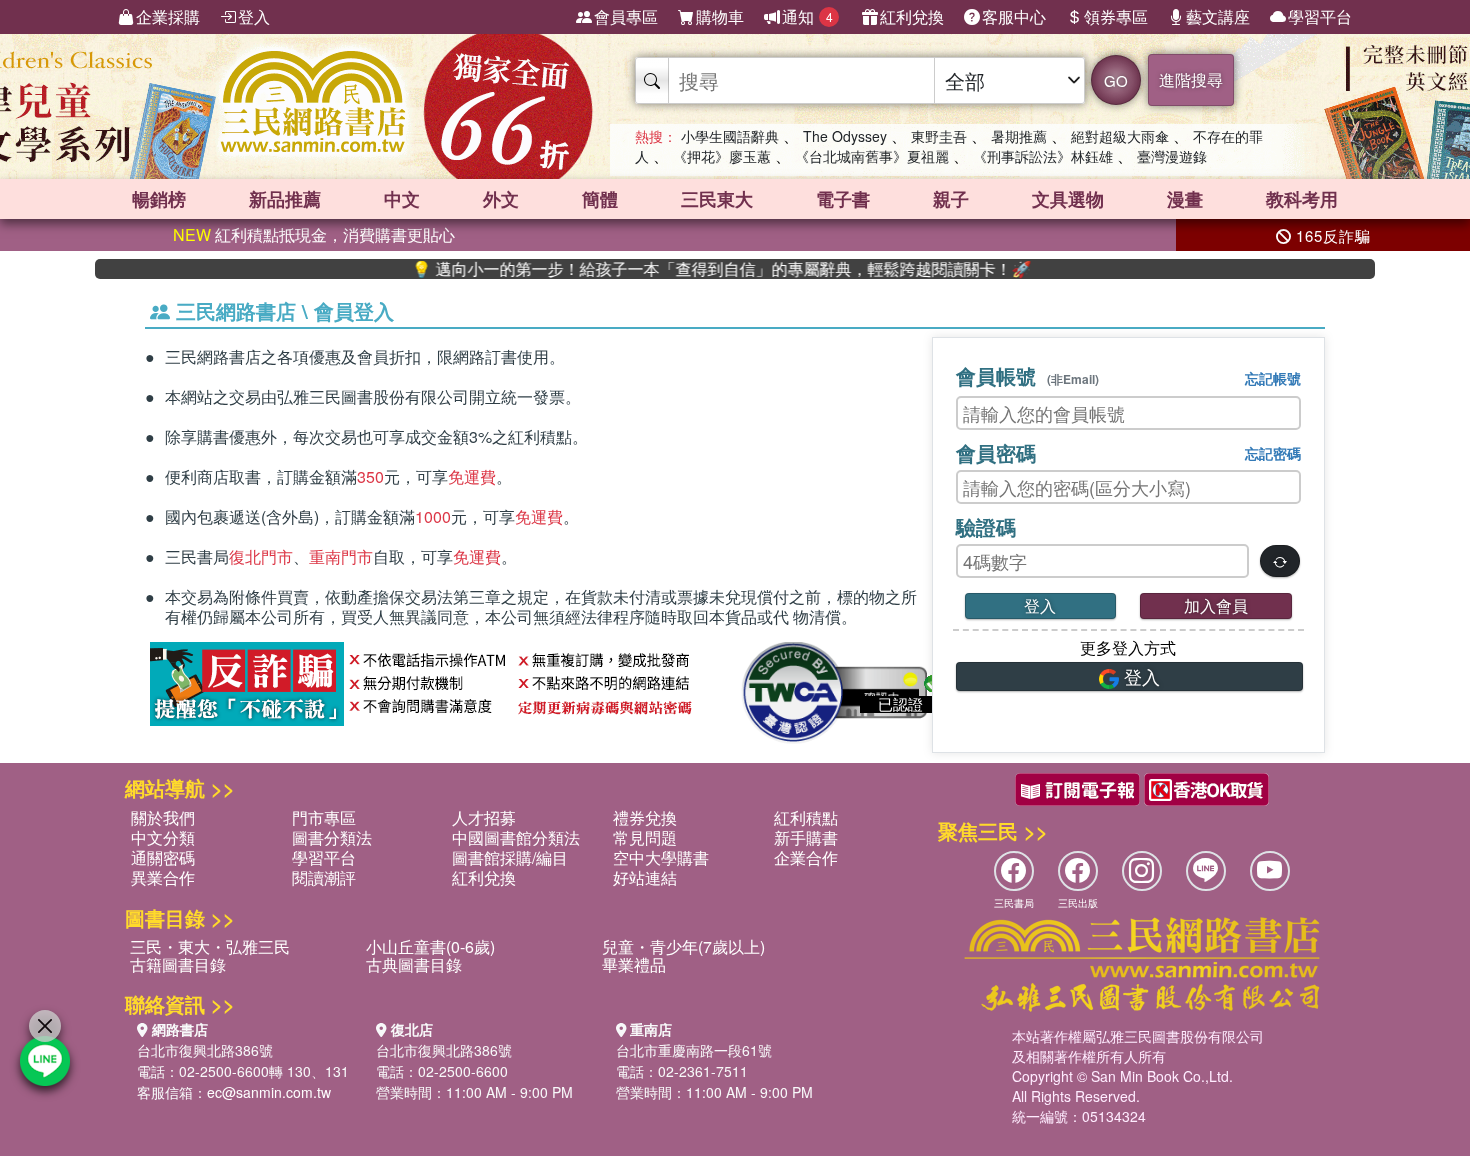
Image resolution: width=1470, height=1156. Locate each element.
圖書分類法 (332, 837)
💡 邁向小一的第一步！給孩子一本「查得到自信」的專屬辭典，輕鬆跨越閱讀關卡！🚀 (690, 269)
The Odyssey (845, 136)
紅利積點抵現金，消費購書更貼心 (314, 234)
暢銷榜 (159, 199)
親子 (951, 199)
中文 (402, 199)
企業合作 (806, 857)
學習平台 (1320, 16)
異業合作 (163, 877)
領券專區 (1116, 16)
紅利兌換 (912, 16)
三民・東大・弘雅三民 (210, 946)
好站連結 (645, 877)
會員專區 (626, 16)
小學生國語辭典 (730, 136)
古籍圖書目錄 (178, 964)
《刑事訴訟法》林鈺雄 (1043, 156)
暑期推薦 (1019, 136)
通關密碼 (163, 857)
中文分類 (163, 837)
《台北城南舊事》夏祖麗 (872, 156)
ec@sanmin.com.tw (269, 1092)
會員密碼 (996, 452)
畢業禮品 (634, 964)
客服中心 (1014, 16)
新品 (285, 199)
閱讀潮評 (324, 877)
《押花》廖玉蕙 (722, 156)
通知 (807, 16)
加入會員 (1216, 605)
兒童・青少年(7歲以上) (683, 946)
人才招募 (484, 817)
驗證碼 (986, 526)
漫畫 (1185, 199)
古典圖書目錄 (414, 964)
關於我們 (163, 817)
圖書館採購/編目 (510, 857)
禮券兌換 (645, 817)
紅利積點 (806, 817)
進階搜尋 (1191, 79)
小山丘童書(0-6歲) (430, 946)
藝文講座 (1218, 16)
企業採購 (168, 16)
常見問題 (645, 837)
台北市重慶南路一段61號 (694, 1050)
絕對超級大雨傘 (1120, 136)
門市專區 (324, 817)
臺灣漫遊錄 (1172, 156)
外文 (501, 199)
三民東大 (717, 199)
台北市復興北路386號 (205, 1050)
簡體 (600, 199)
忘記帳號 (1273, 378)
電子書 (843, 199)
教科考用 (1302, 199)
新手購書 (806, 837)
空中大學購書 (661, 857)
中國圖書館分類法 (516, 837)
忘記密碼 (1273, 453)
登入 (254, 16)
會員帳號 (1027, 375)
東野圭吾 (939, 136)
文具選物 (1068, 199)
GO (1116, 80)
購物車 (720, 16)
